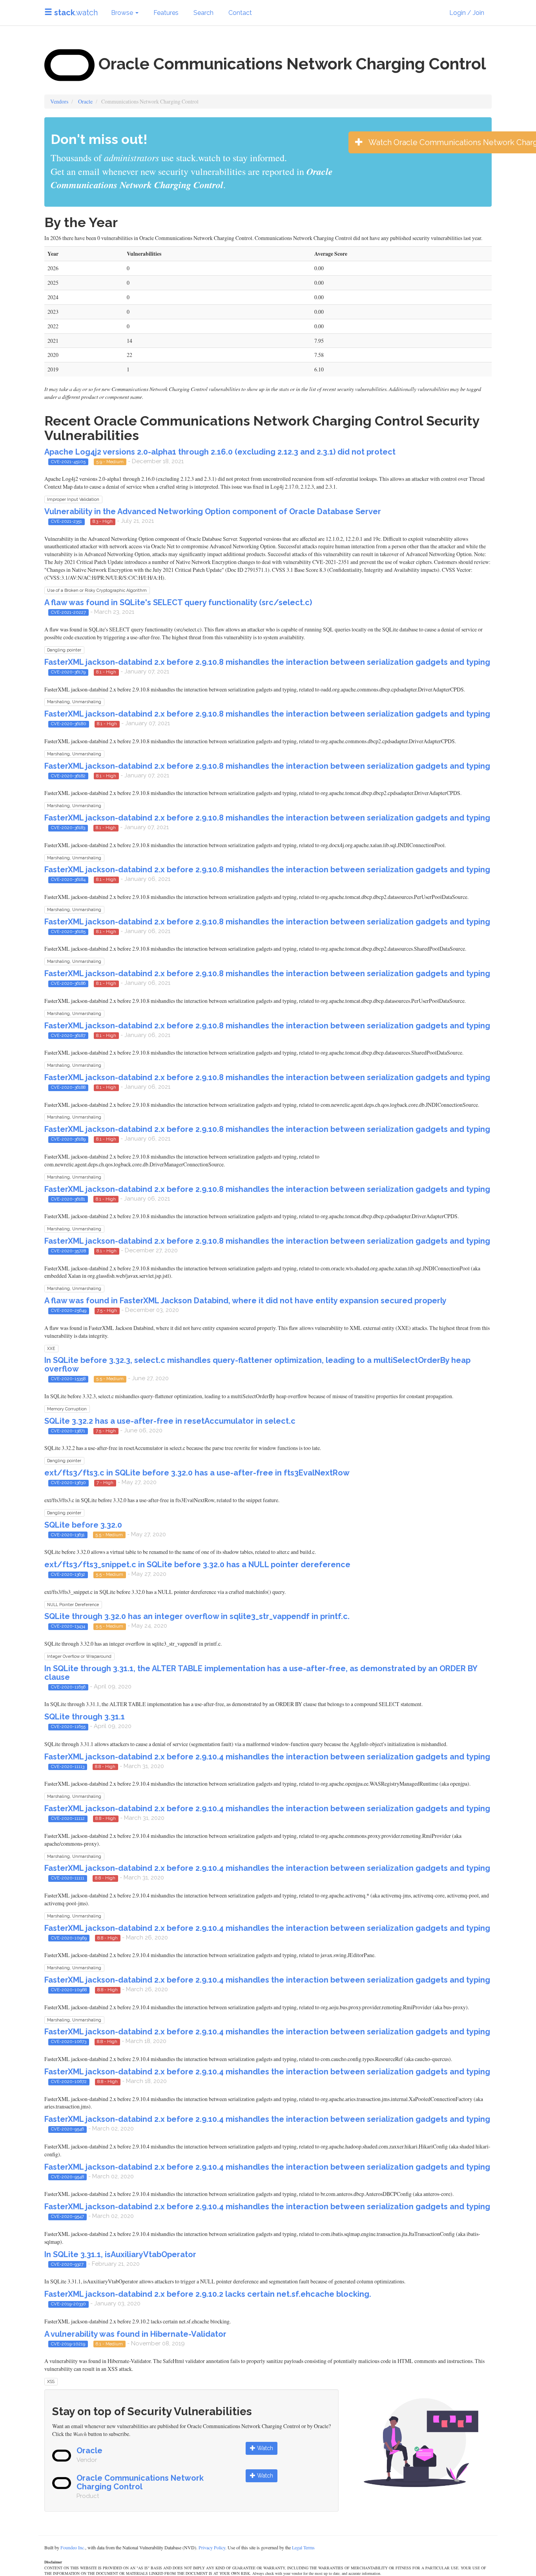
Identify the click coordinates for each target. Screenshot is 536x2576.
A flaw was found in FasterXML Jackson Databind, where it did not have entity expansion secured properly (245, 1301)
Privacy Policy (212, 2547)
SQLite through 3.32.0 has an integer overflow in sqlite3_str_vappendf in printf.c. (197, 1616)
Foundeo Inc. (73, 2547)
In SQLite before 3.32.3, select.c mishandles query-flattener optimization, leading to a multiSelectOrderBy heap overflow (257, 1364)
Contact (240, 13)
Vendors (59, 101)
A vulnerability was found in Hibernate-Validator (135, 2334)
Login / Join (467, 13)
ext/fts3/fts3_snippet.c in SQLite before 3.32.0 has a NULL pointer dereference (197, 1565)
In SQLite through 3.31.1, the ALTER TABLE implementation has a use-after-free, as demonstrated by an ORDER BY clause (261, 1673)
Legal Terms (303, 2547)
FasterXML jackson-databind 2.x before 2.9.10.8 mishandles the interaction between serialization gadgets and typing (267, 662)
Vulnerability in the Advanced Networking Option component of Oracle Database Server (213, 511)
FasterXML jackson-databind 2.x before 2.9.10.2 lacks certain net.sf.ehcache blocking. (208, 2294)
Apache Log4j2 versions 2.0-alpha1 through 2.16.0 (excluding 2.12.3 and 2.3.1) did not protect (220, 452)
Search (203, 13)
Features (166, 13)
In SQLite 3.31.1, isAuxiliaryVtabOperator (120, 2254)
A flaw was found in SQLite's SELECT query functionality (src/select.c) (178, 602)
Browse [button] (123, 13)
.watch (76, 13)
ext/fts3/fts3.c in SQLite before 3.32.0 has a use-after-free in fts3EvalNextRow (197, 1473)
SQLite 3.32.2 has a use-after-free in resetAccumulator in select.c (170, 1421)
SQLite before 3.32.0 (83, 1525)
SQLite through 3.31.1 (85, 1717)
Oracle (85, 101)
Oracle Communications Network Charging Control (140, 2482)
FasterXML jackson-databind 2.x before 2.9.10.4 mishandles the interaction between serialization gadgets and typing (267, 1757)
